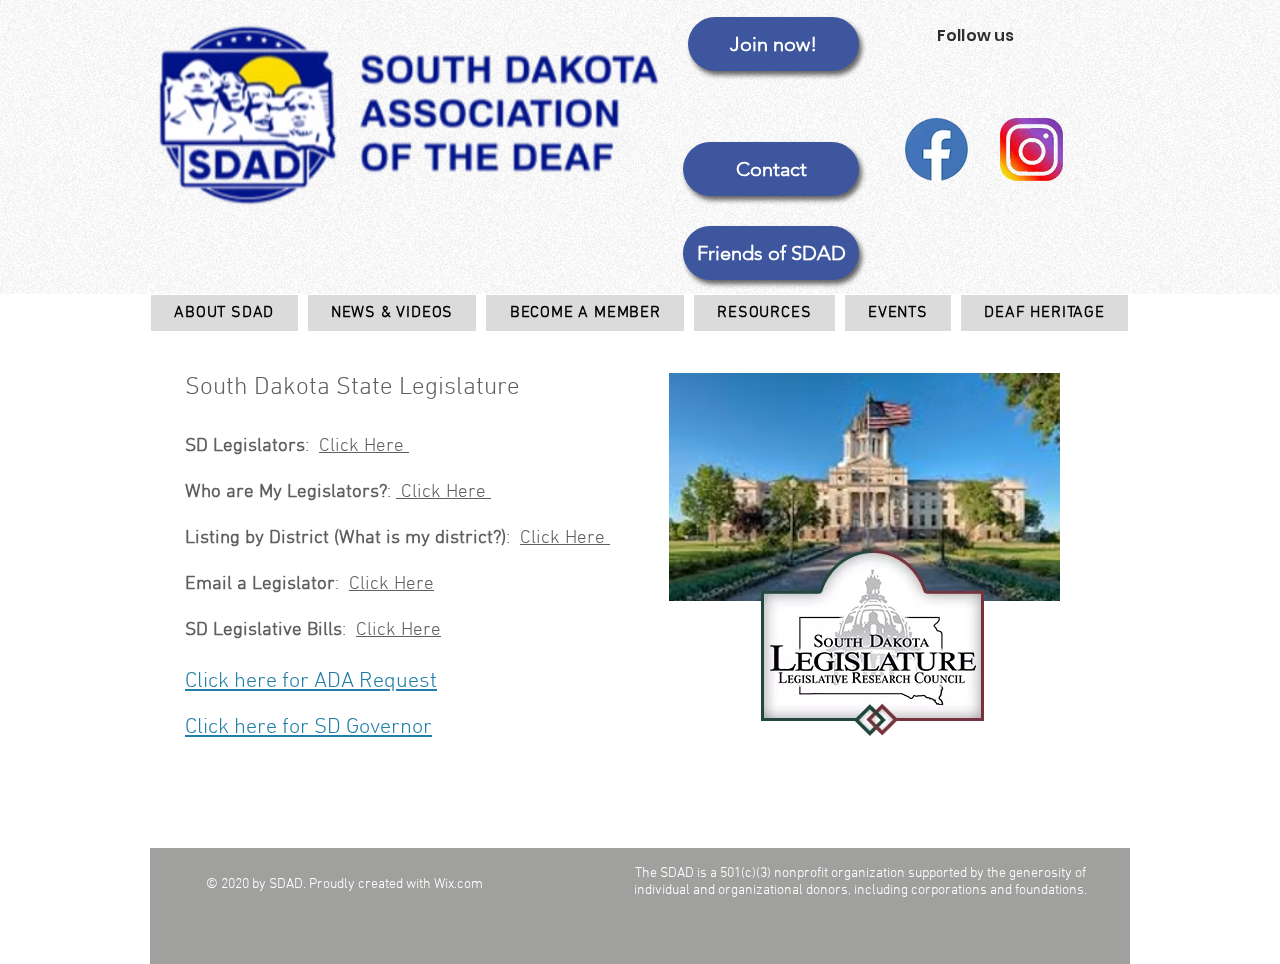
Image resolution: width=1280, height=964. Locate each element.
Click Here (364, 446)
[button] (771, 253)
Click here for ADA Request (311, 681)
